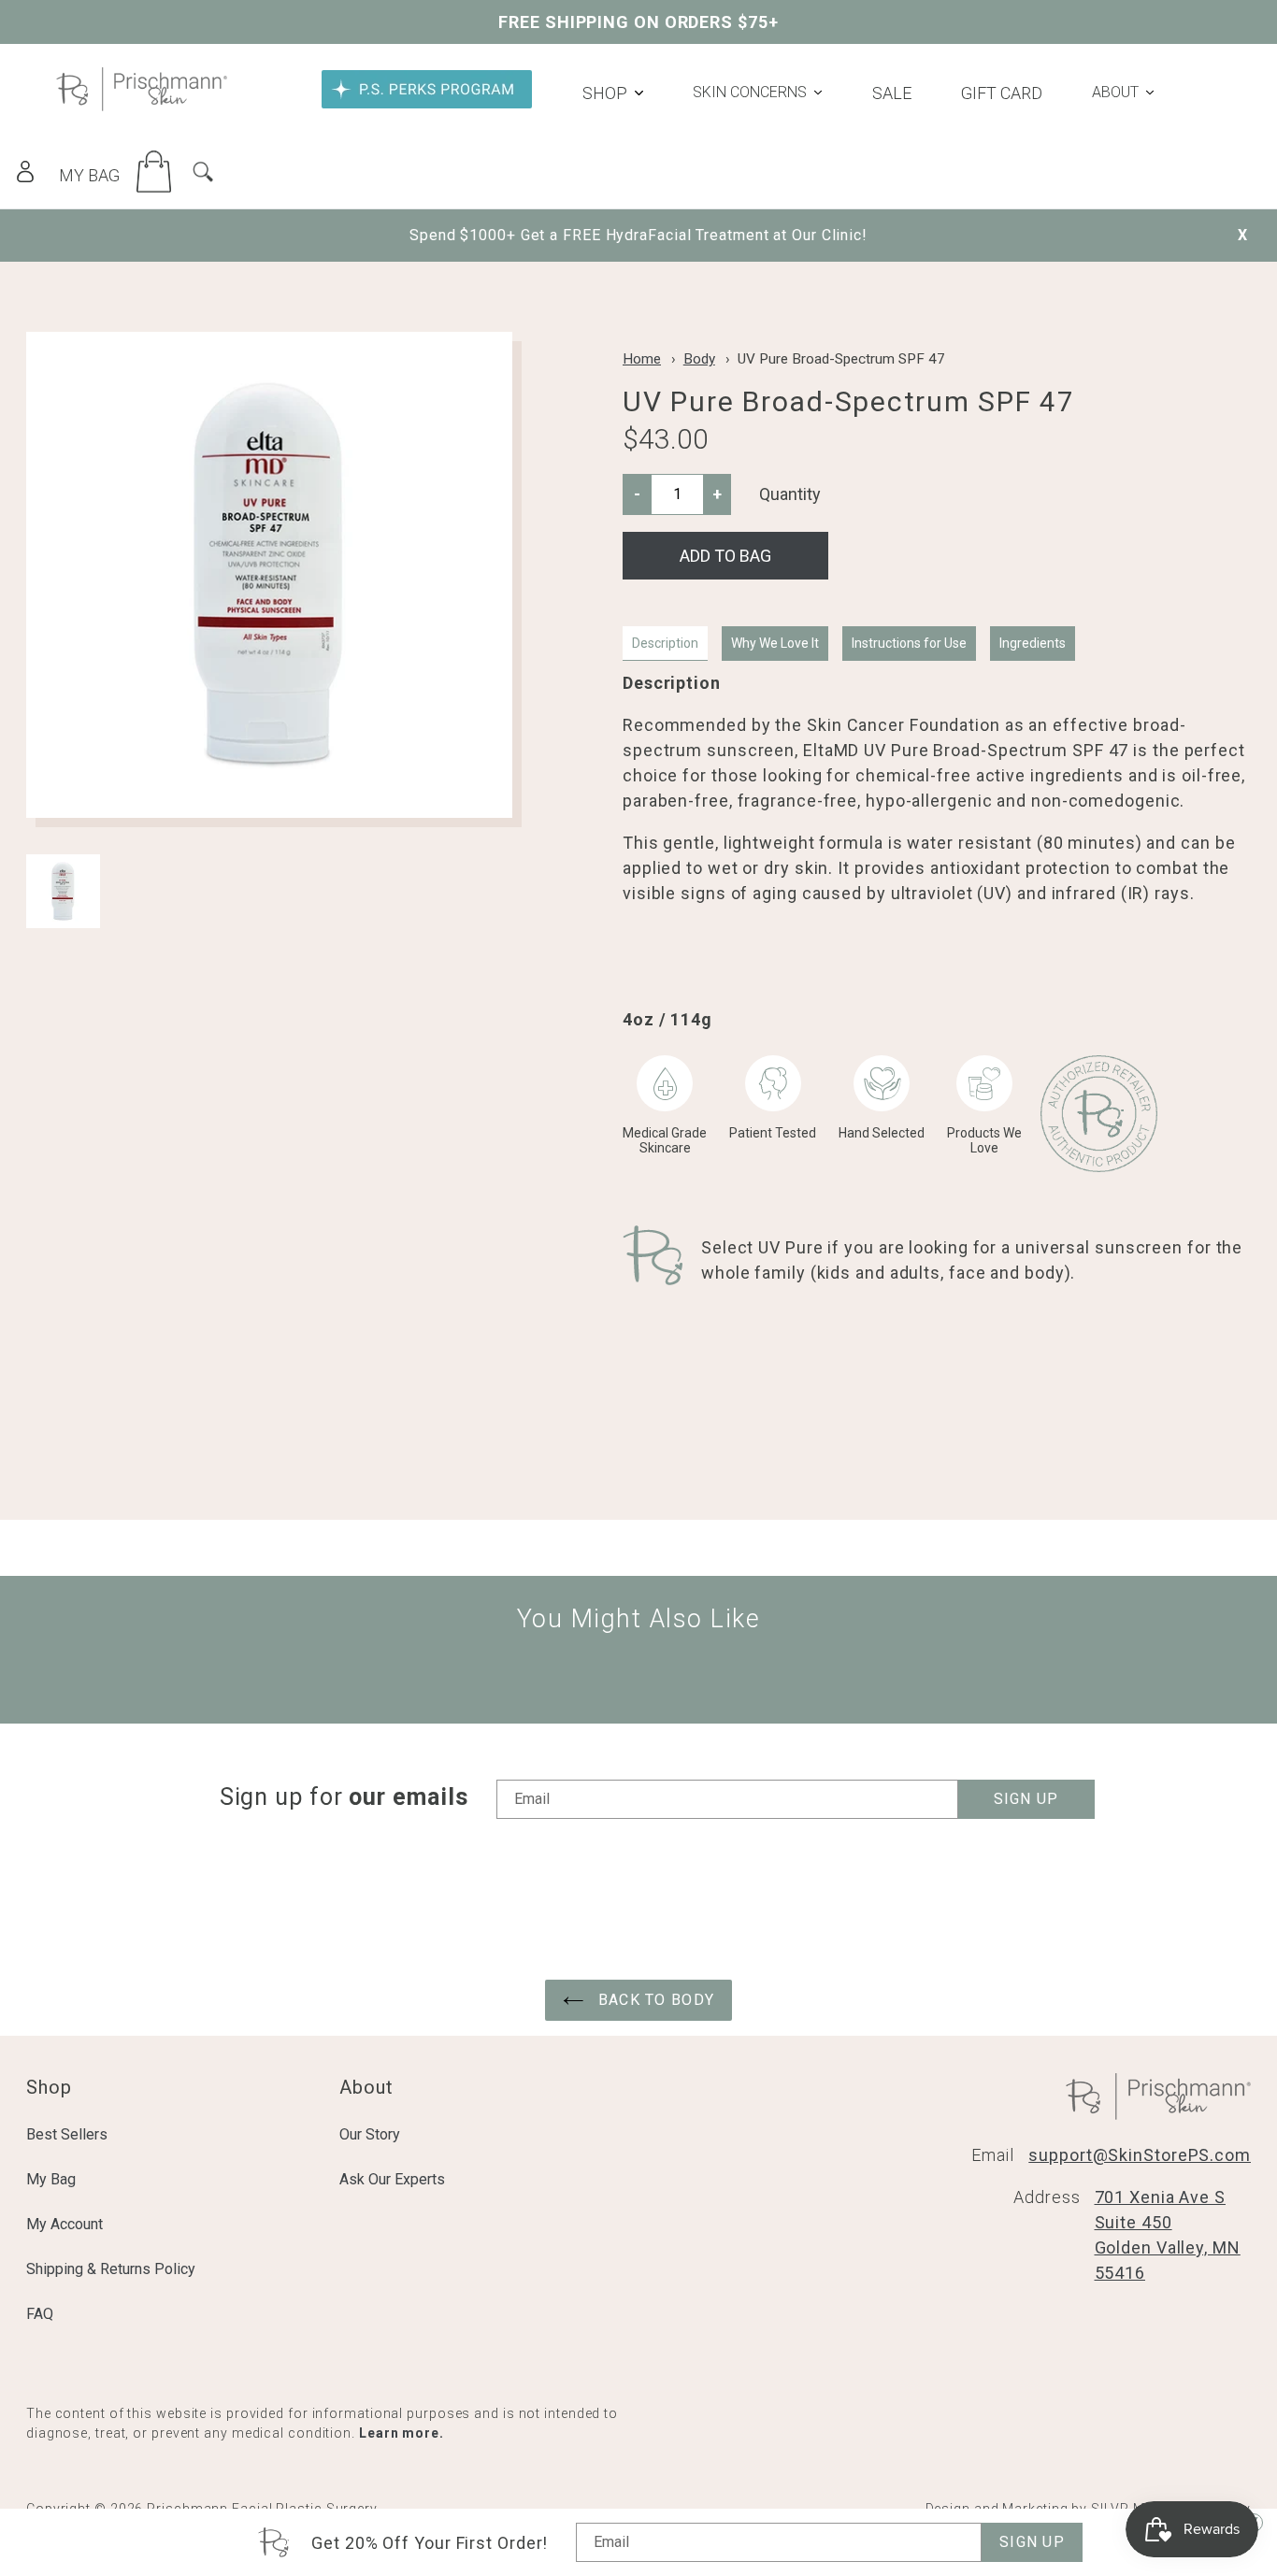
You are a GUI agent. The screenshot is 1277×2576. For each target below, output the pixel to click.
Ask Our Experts (392, 2179)
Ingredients (1033, 643)
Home (642, 359)
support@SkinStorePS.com (1140, 2155)
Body (699, 359)
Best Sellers (67, 2134)
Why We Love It (775, 643)
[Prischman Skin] (142, 105)
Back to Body (653, 2000)
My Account (65, 2224)
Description (665, 643)
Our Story (370, 2134)
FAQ (40, 2314)
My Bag (51, 2179)
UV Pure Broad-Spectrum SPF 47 (841, 359)
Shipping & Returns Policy (111, 2269)
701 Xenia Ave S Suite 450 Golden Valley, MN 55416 (1168, 2235)
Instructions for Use (909, 643)
